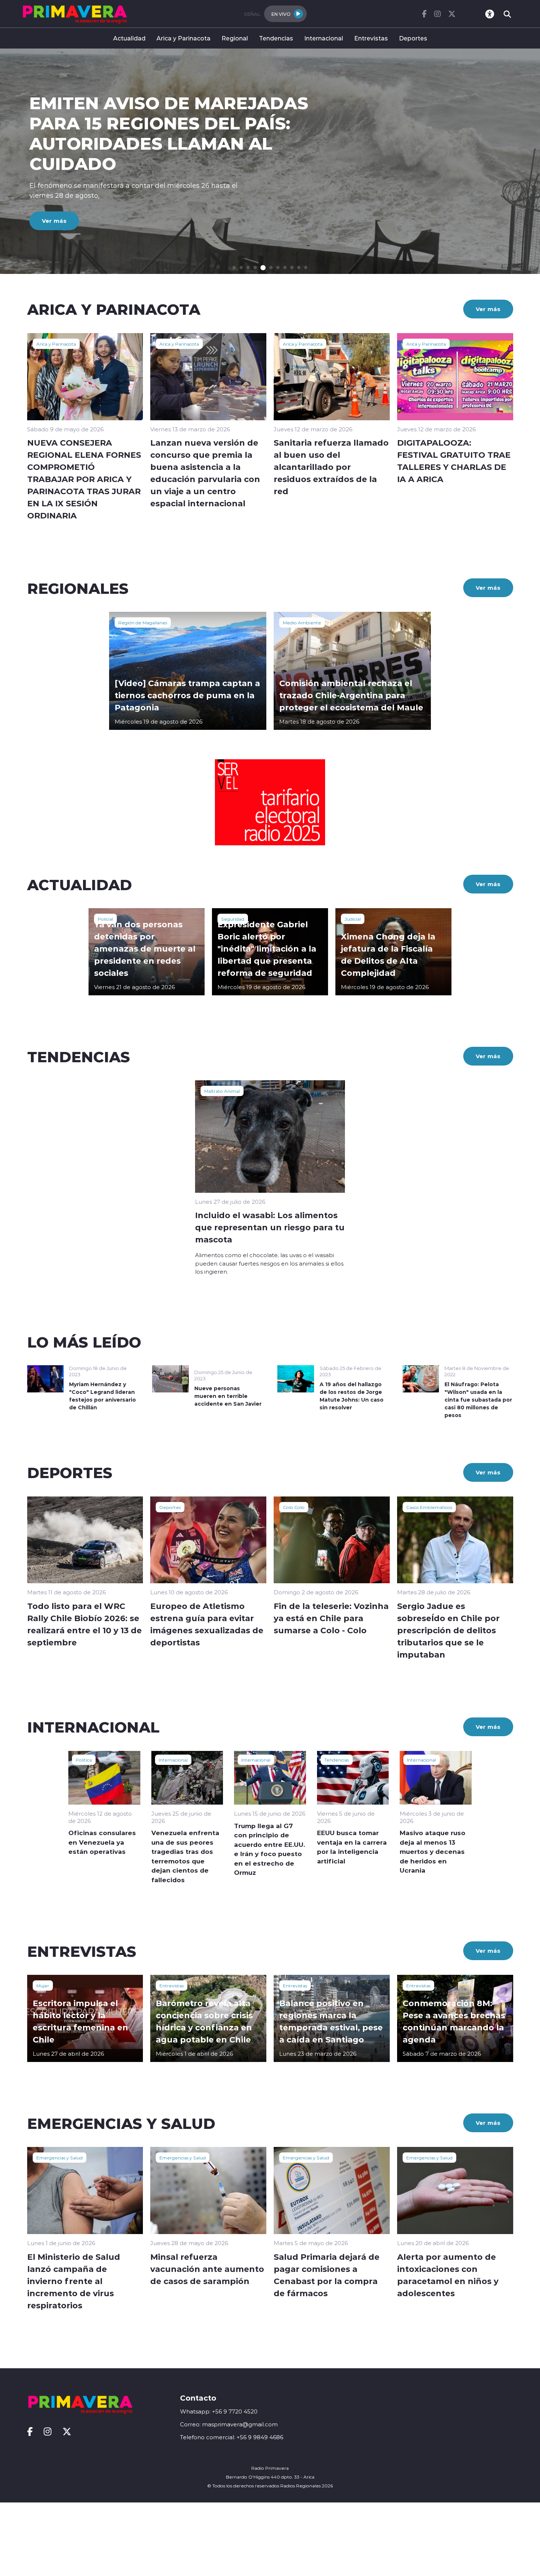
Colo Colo (294, 1507)
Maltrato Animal (222, 1091)
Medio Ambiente (302, 622)
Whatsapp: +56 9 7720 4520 (219, 2411)
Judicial (353, 919)
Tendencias (276, 38)
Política (84, 1760)
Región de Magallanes (143, 622)
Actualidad (129, 38)
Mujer (43, 1985)
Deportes (413, 38)
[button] (234, 267)
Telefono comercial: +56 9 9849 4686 (232, 2437)
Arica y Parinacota (183, 38)
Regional (235, 38)
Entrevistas (371, 38)
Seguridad (233, 919)
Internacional (324, 38)
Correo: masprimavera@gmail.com (229, 2424)
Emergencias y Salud (60, 2158)
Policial (105, 919)
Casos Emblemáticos (429, 1507)
